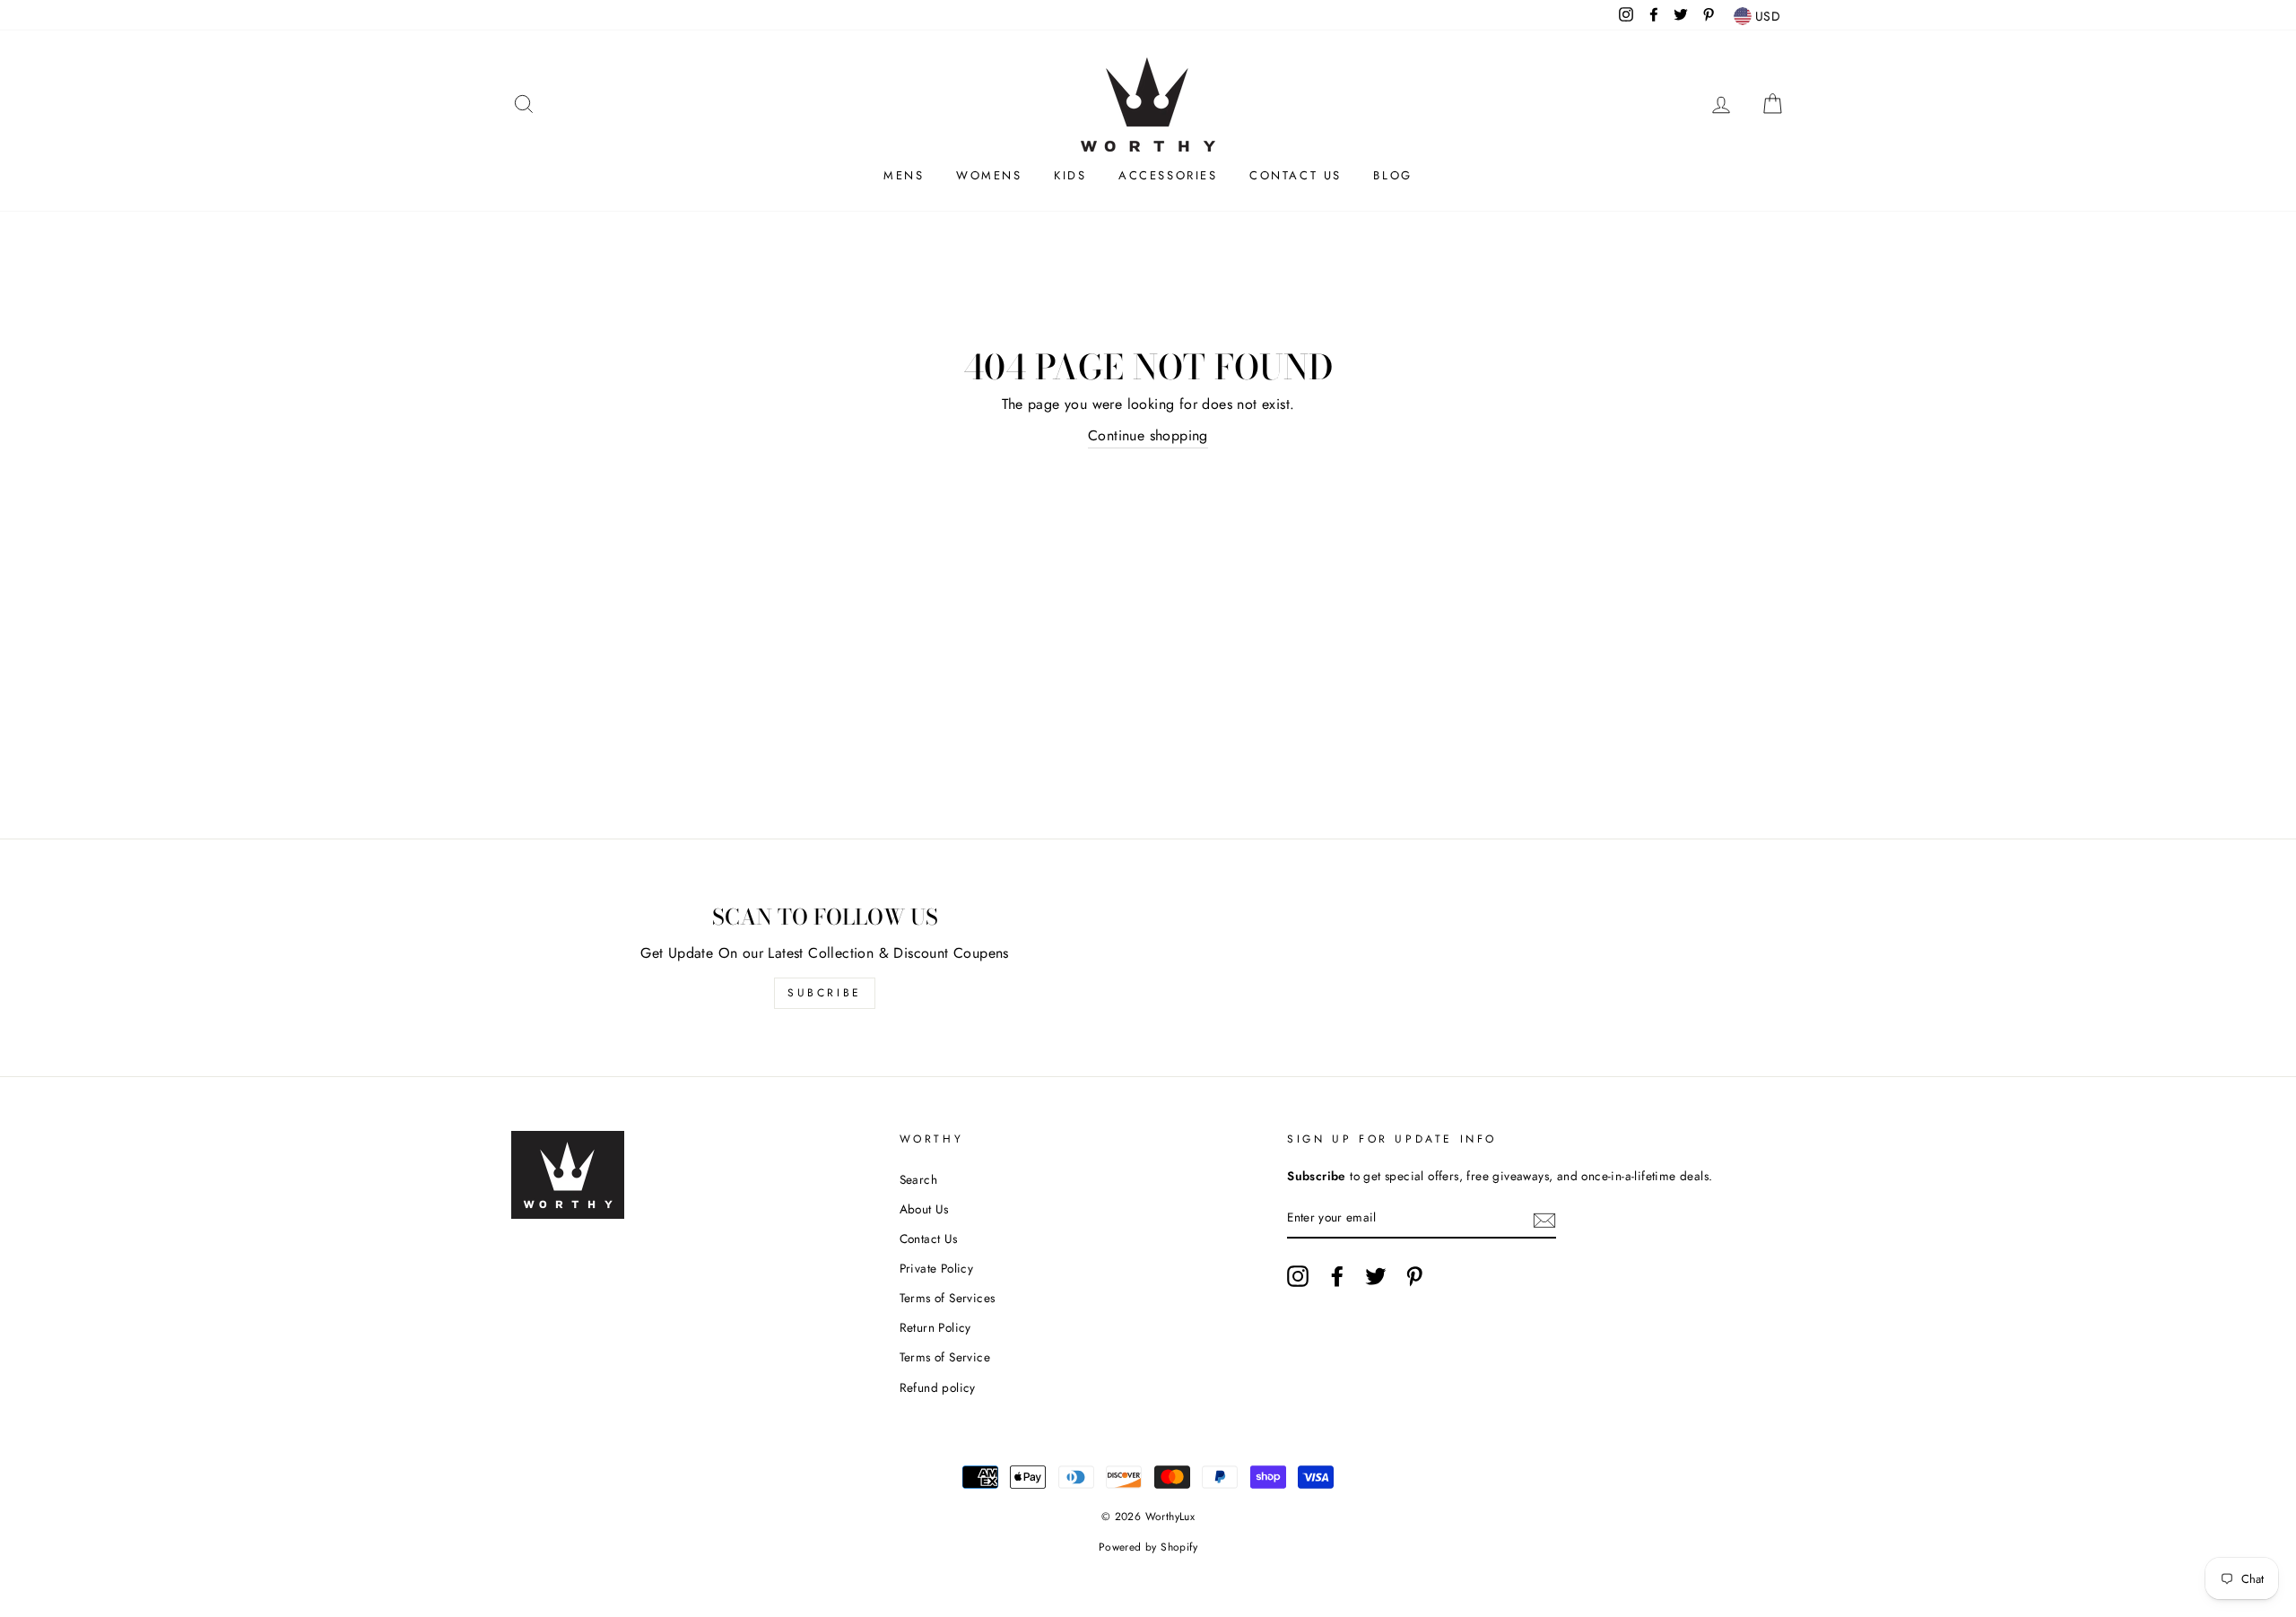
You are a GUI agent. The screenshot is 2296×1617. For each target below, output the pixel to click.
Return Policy (935, 1327)
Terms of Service (945, 1357)
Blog (1392, 175)
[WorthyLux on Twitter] (1376, 1276)
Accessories (1168, 175)
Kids (1070, 175)
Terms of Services (948, 1298)
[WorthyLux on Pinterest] (1414, 1276)
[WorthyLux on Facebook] (1337, 1276)
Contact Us (1296, 175)
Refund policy (938, 1387)
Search (918, 1179)
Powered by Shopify (1148, 1547)
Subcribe (825, 993)
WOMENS (989, 175)
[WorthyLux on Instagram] (1298, 1276)
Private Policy (937, 1268)
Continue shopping (1148, 435)
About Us (924, 1209)
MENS (904, 175)
